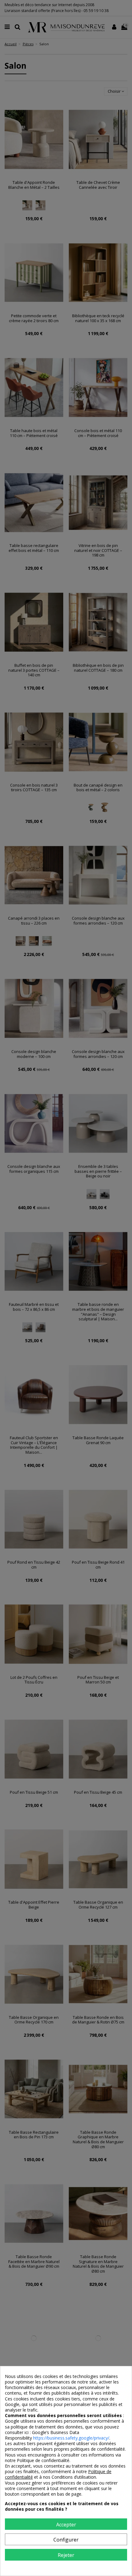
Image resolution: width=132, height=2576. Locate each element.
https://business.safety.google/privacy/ (71, 2438)
